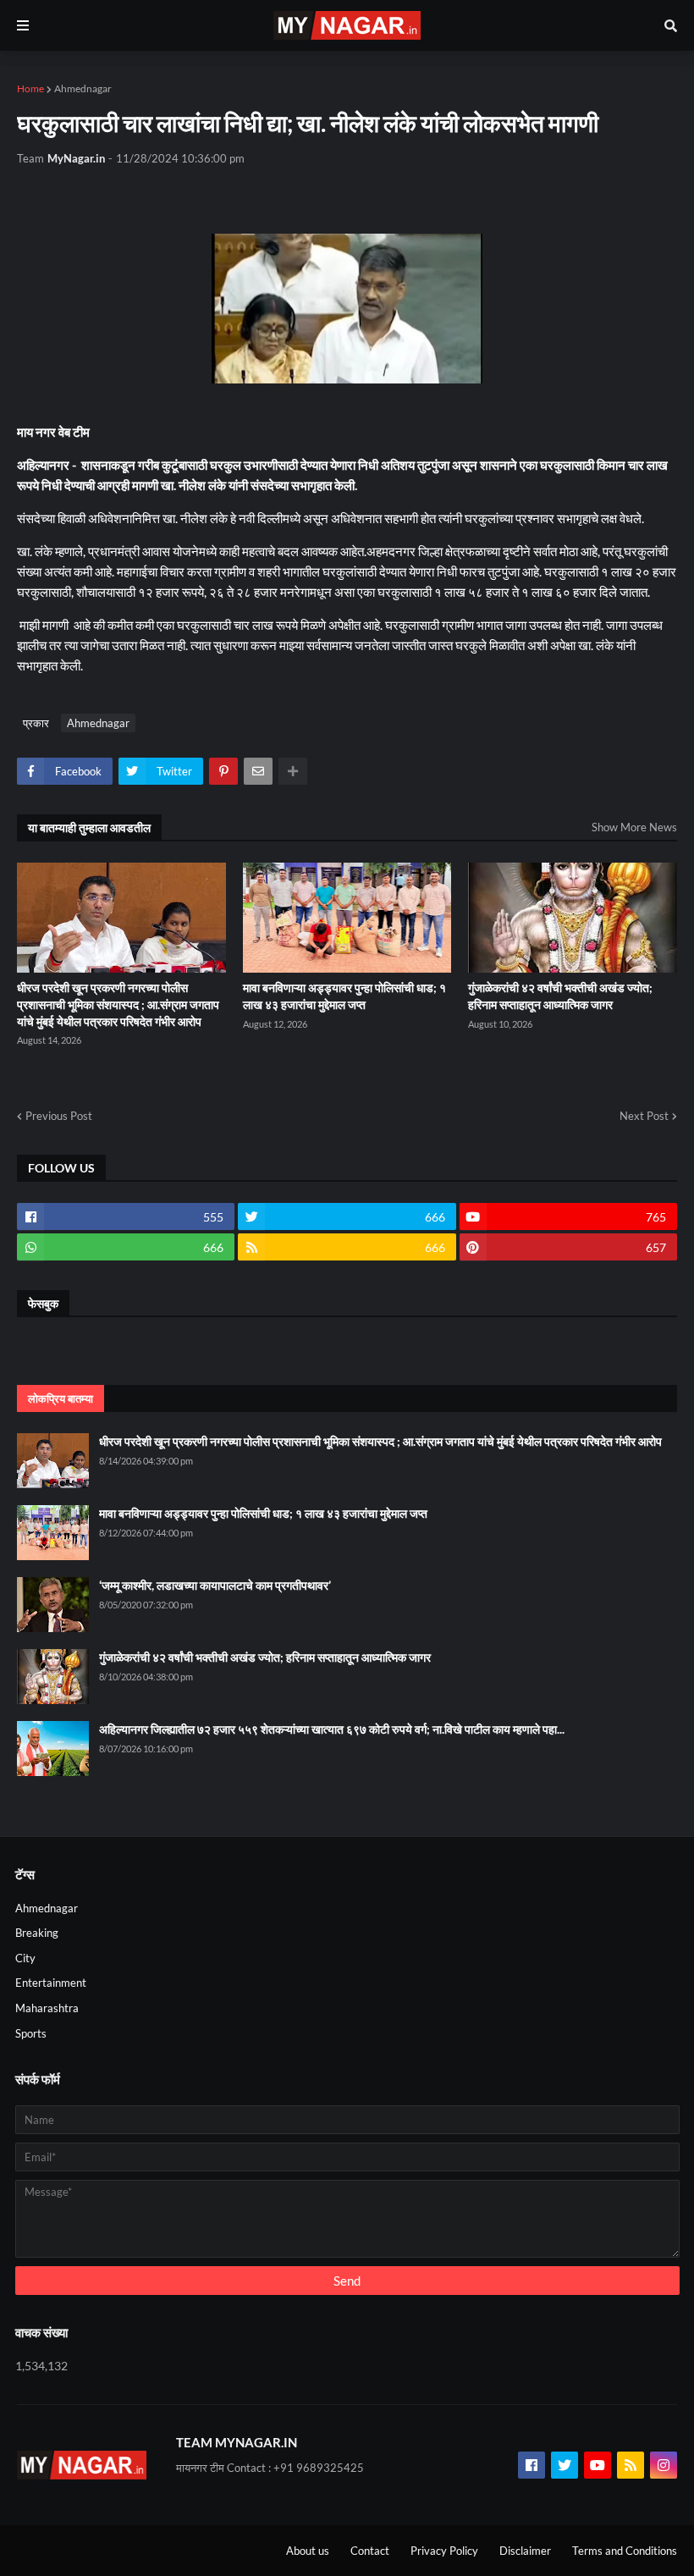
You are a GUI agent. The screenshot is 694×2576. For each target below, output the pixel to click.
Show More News (634, 827)
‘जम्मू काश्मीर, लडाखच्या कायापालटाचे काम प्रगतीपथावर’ (215, 1585)
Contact (370, 2551)
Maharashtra (47, 2008)
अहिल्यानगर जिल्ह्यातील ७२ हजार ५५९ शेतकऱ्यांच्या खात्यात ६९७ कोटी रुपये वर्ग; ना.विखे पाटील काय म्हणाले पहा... (332, 1729)
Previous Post (59, 1116)
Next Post (644, 1116)
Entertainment (51, 1983)
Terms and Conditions (625, 2551)
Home (30, 88)
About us (308, 2551)
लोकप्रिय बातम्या (61, 1398)
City (25, 1958)
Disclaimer (525, 2551)
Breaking (37, 1933)
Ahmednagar (83, 88)
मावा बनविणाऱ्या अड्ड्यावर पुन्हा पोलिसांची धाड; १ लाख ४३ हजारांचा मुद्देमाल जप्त (344, 996)
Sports (31, 2033)
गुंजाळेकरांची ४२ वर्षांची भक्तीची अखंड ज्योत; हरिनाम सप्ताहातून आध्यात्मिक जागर (560, 996)
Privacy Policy (444, 2551)
